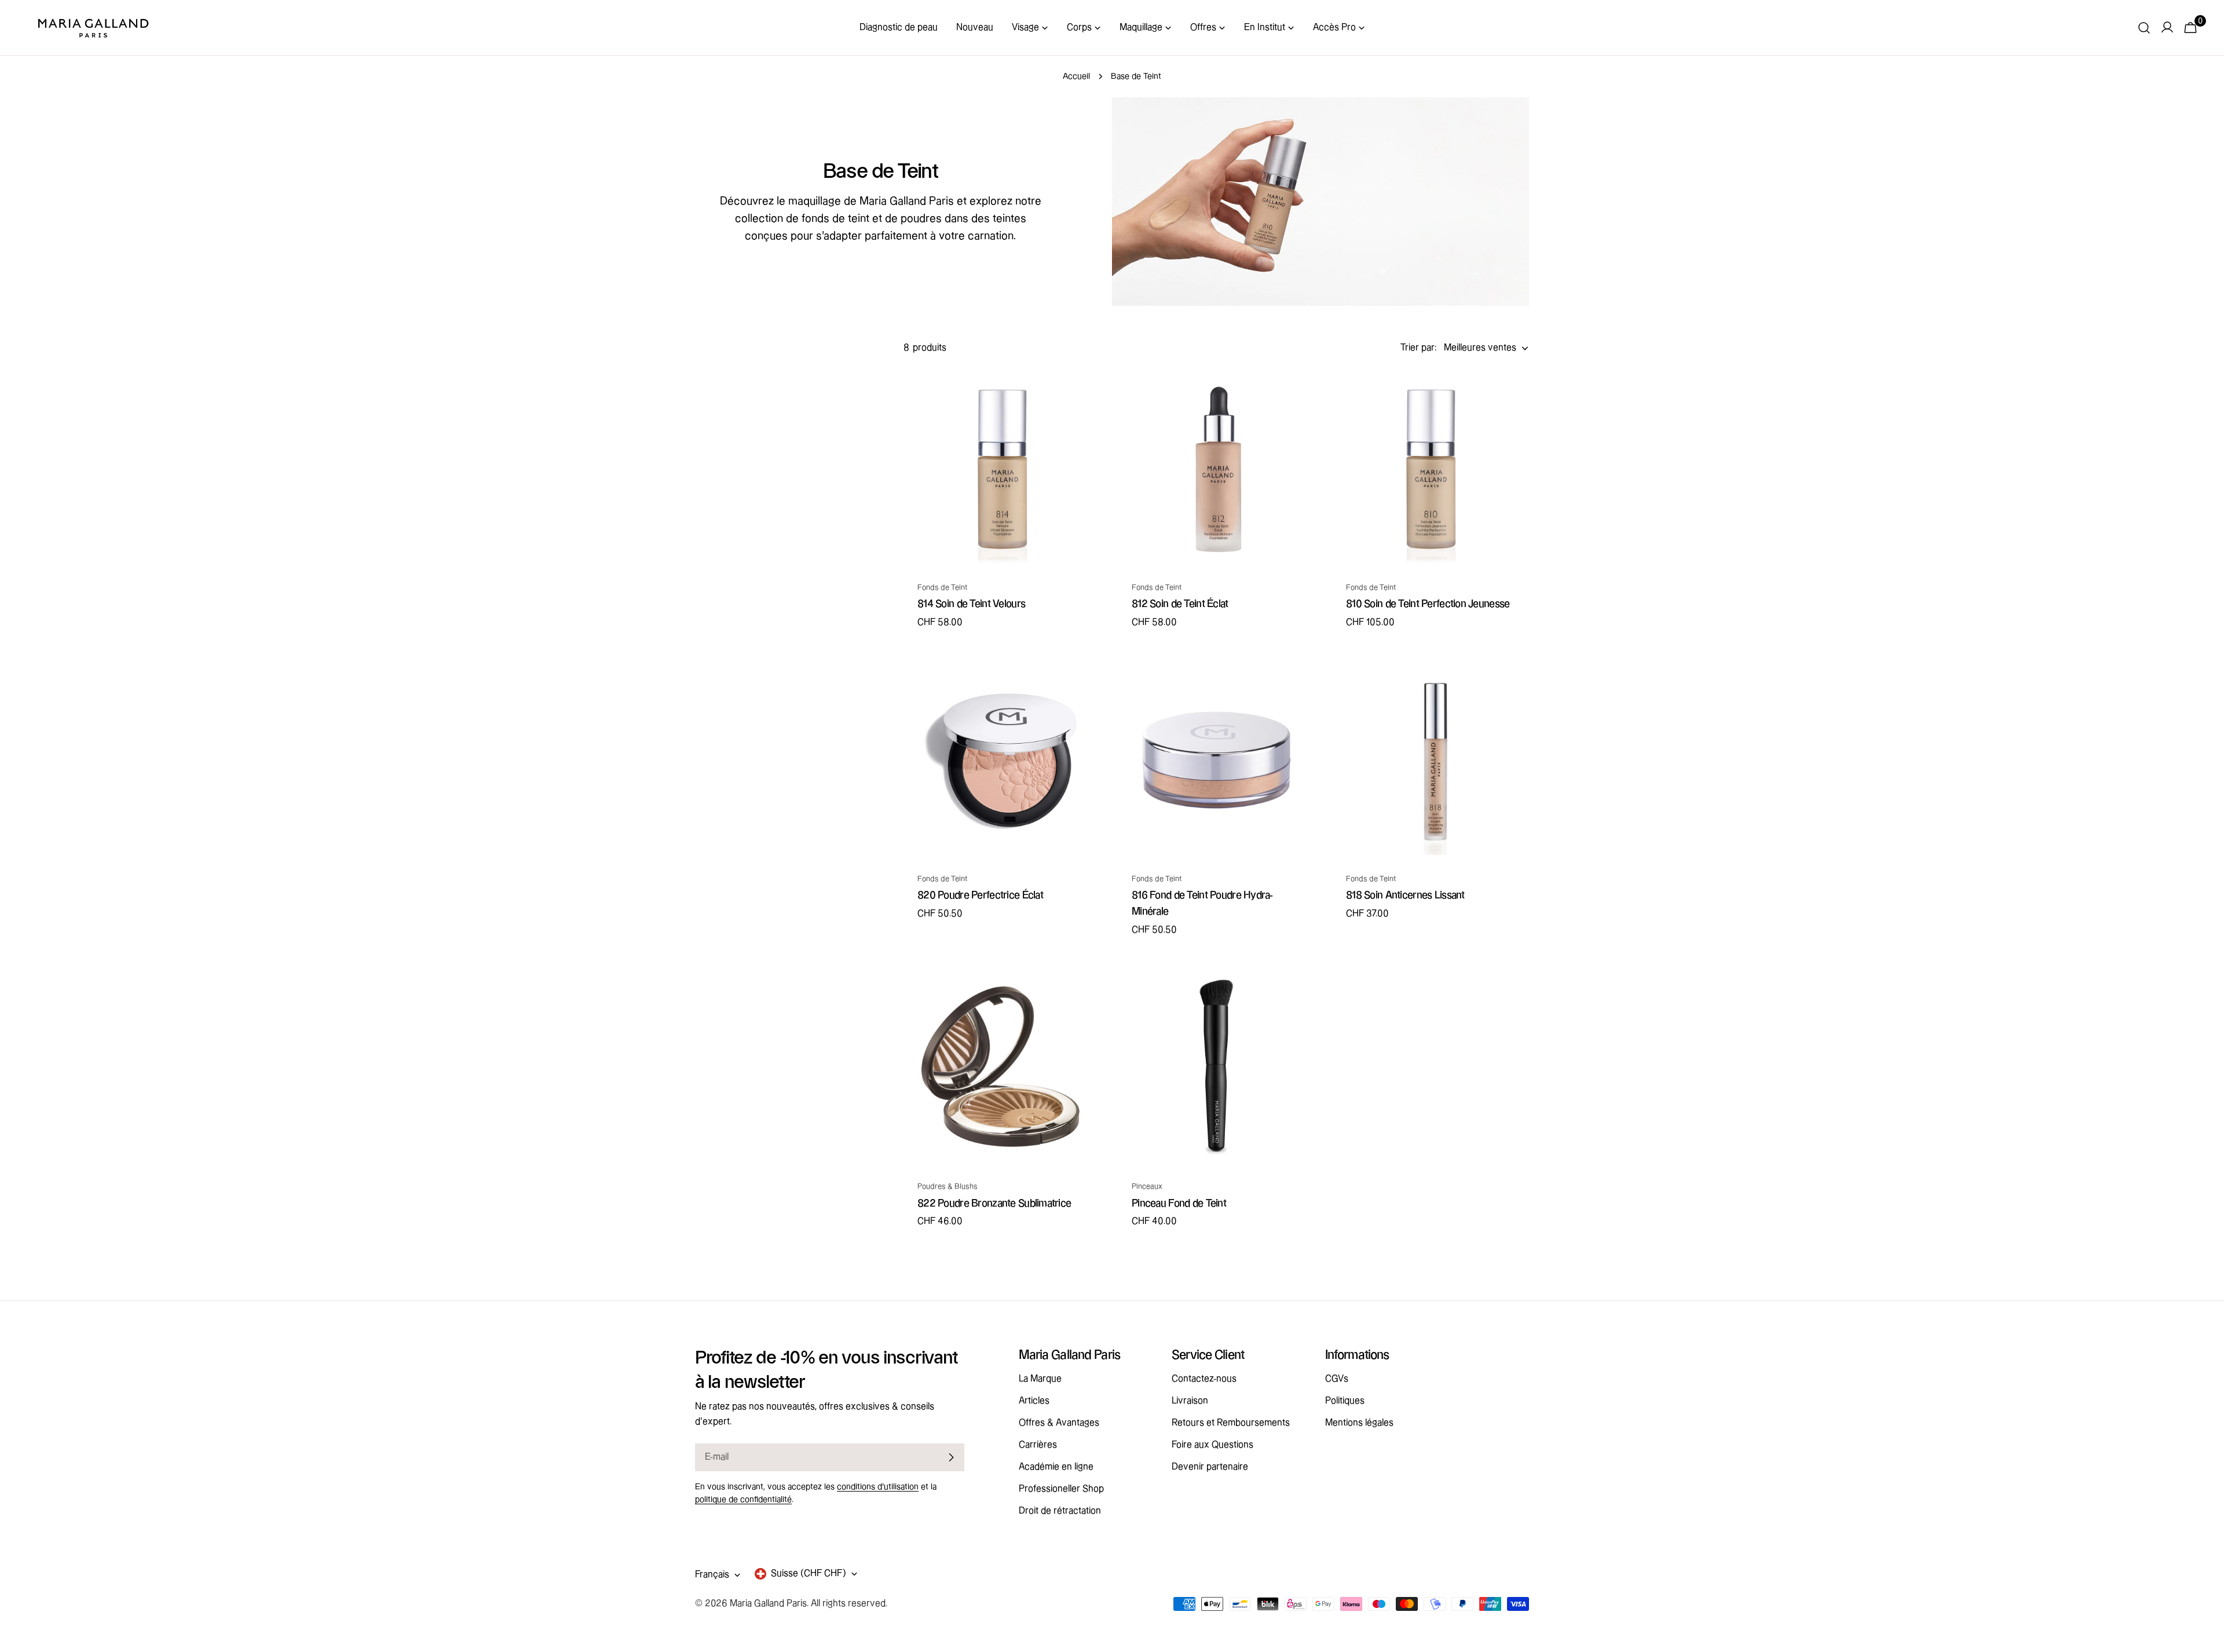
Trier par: (1419, 348)
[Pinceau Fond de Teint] (1216, 1067)
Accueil (1076, 76)
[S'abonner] (951, 1457)
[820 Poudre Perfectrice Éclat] (1002, 759)
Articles (1034, 1401)
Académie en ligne (1056, 1467)
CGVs (1337, 1379)
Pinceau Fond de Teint (1179, 1203)
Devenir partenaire (1210, 1467)
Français (712, 1575)
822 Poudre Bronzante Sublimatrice (994, 1203)
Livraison (1190, 1401)
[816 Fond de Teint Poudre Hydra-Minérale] (1216, 759)
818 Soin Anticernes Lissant (1405, 895)
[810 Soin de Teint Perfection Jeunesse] (1431, 468)
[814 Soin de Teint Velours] (1002, 468)
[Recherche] (2144, 28)
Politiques (1345, 1401)
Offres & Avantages (1059, 1423)
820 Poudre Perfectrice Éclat (980, 895)
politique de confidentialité (743, 1500)
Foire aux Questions (1212, 1445)
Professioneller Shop (1061, 1489)
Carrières (1038, 1445)
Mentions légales (1359, 1423)
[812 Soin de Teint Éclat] (1216, 468)
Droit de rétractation (1060, 1511)
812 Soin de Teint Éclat (1180, 604)
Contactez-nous (1204, 1379)
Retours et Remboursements (1231, 1423)
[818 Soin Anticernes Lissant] (1431, 759)
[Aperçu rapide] (1084, 395)
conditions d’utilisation (878, 1487)
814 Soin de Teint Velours (971, 604)
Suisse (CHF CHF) (809, 1574)
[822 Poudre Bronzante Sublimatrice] (1002, 1067)
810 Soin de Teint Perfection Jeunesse (1428, 604)
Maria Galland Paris (768, 1604)
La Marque (1040, 1379)
